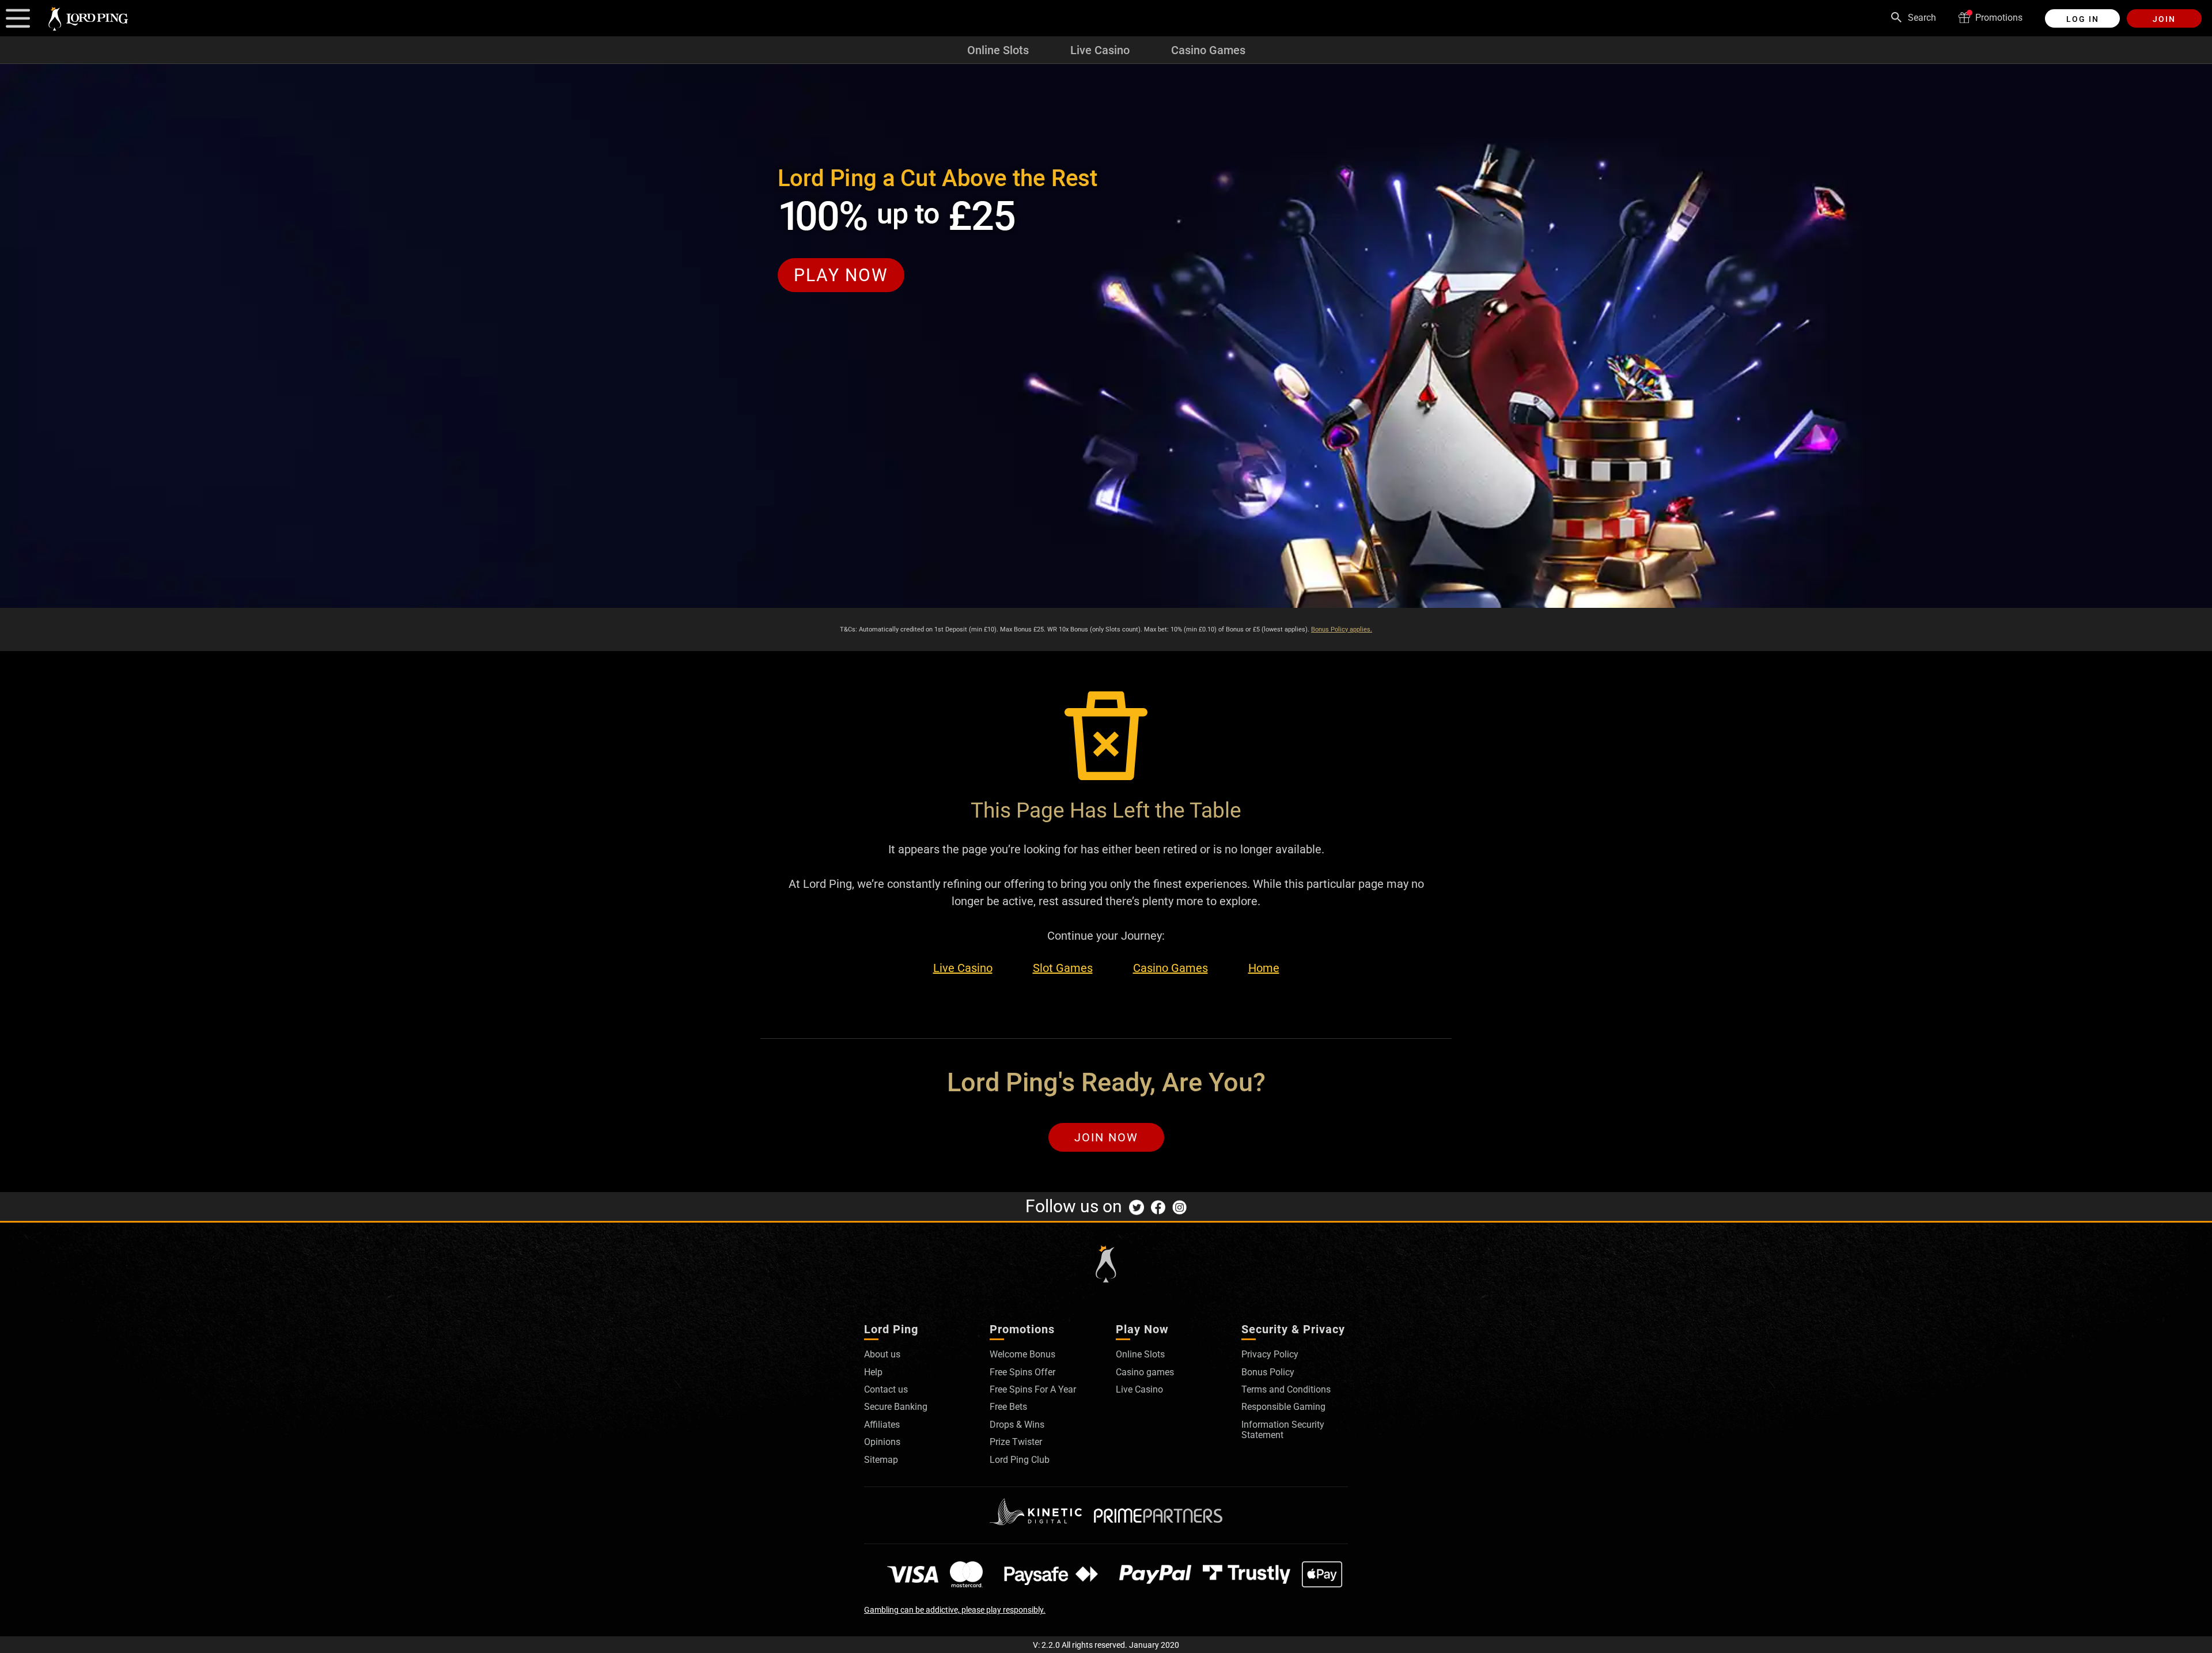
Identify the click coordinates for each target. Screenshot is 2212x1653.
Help (873, 1372)
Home (1264, 968)
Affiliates (882, 1425)
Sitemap (881, 1460)
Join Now (1106, 1137)
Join (2164, 19)
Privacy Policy (1270, 1354)
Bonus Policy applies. (1342, 629)
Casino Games (1208, 50)
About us (882, 1354)
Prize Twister (1016, 1442)
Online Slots (998, 50)
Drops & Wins (1017, 1425)
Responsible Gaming (1283, 1407)
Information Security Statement (1283, 1430)
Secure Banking (896, 1407)
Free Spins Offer (1022, 1372)
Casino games (1145, 1372)
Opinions (882, 1442)
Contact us (886, 1389)
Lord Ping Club (1020, 1460)
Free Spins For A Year (1033, 1389)
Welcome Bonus (1022, 1354)
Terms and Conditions (1286, 1389)
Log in (2083, 19)
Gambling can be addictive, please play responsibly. (955, 1610)
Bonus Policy (1268, 1372)
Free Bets (1008, 1407)
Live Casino (1100, 50)
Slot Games (1063, 968)
